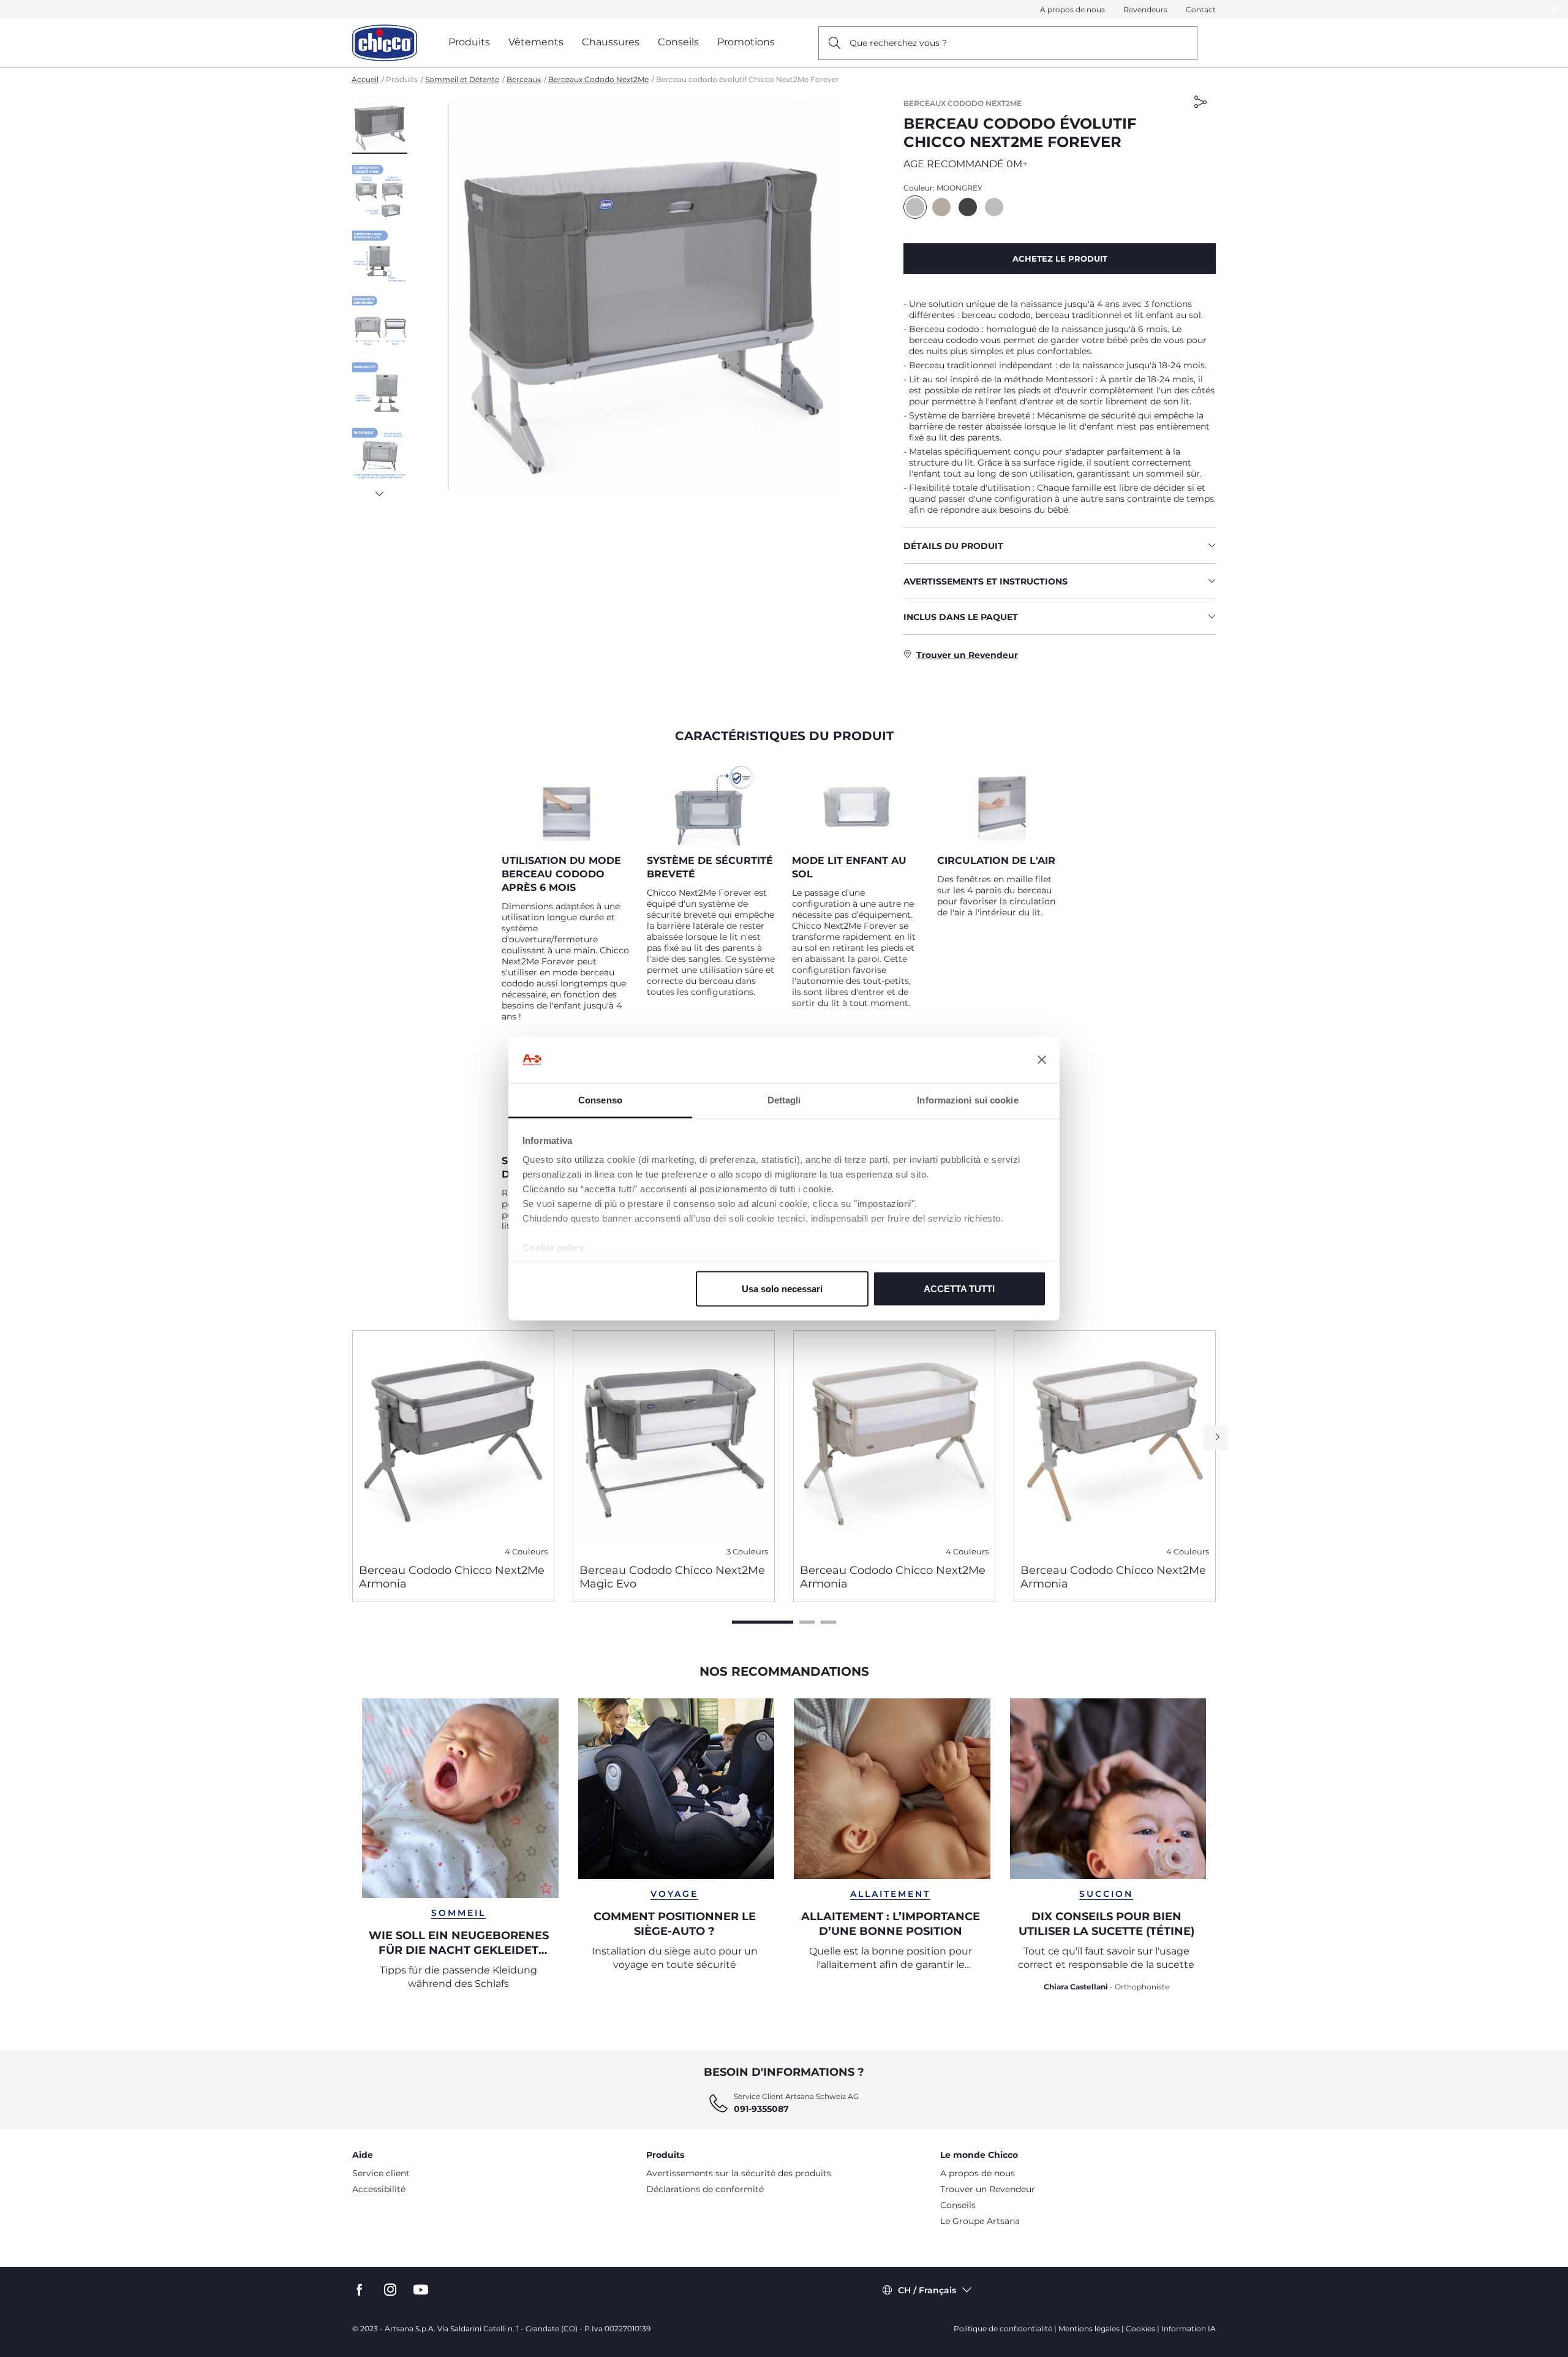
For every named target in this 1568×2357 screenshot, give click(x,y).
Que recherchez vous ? (898, 43)
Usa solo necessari (782, 1288)
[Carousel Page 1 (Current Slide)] (763, 1622)
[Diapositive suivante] (380, 490)
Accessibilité (379, 2189)
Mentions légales (1089, 2329)
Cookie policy (554, 1248)
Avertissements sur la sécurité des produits (739, 2173)
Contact (1201, 9)
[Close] (1555, 9)
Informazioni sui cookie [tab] (967, 1100)
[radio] (915, 207)
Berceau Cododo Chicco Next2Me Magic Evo (672, 1577)
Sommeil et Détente (462, 79)
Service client (381, 2173)
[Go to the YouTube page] (421, 2290)
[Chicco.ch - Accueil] (385, 43)
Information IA (1189, 2329)
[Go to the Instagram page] (390, 2290)
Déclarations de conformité (705, 2189)
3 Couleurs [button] (747, 1552)
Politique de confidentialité (1003, 2329)
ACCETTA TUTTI (959, 1288)
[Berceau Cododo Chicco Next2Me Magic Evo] (674, 1442)
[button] (380, 126)
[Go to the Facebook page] (360, 2290)
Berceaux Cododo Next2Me (598, 79)
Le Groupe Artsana (980, 2221)
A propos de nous (1072, 9)
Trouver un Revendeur (988, 2189)
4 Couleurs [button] (526, 1552)
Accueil (365, 79)
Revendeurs (1145, 9)
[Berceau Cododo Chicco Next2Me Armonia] (453, 1442)
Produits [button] (469, 42)
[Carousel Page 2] (807, 1622)
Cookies (1140, 2329)
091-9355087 (761, 2109)
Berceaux (524, 79)
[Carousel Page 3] (828, 1622)
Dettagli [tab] (784, 1100)
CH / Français (927, 2290)
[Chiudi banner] (1042, 1060)
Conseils (958, 2205)
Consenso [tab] (600, 1100)
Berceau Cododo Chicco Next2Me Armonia (452, 1577)
